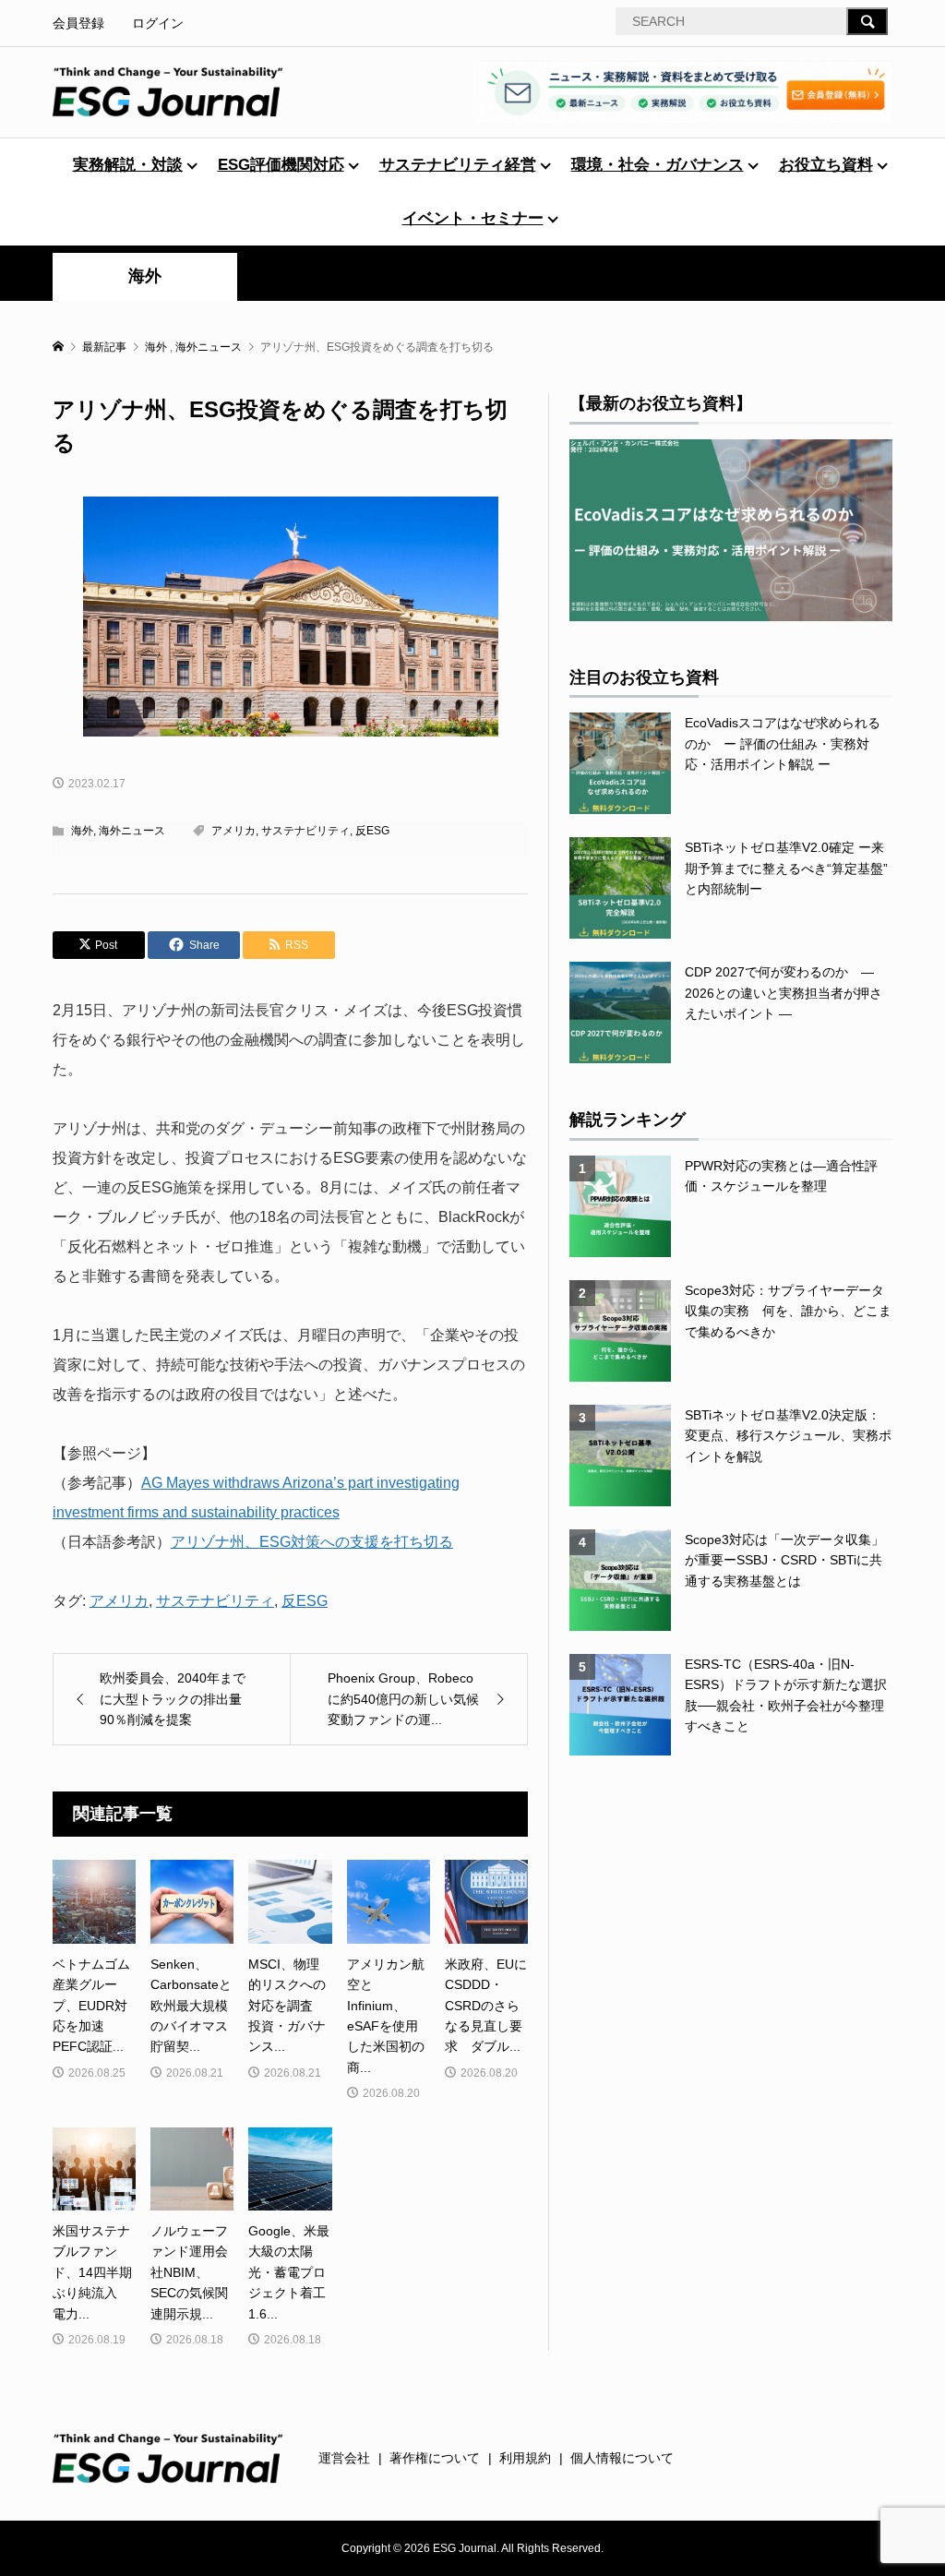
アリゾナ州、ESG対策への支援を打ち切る (312, 1542)
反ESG (372, 831)
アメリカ (233, 831)
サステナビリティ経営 (458, 165)
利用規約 (525, 2458)
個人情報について (622, 2458)
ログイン (158, 23)
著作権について (435, 2458)
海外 (145, 276)
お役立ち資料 (826, 165)
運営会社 (344, 2458)
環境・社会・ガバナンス (658, 165)
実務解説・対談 (128, 165)
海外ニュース (132, 831)
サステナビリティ (305, 831)
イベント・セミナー (473, 218)
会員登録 (78, 23)
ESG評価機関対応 (281, 165)
